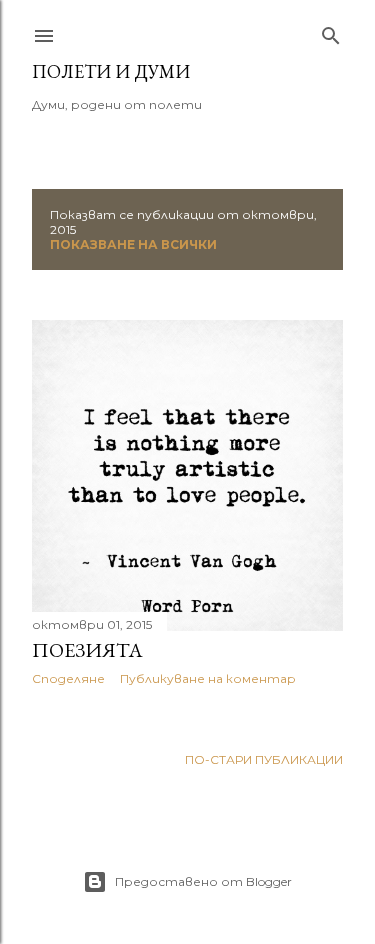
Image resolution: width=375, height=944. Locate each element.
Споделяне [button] (68, 678)
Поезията (87, 650)
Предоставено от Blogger (203, 881)
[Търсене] (331, 31)
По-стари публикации (264, 759)
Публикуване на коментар (208, 678)
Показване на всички (133, 244)
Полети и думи (111, 71)
